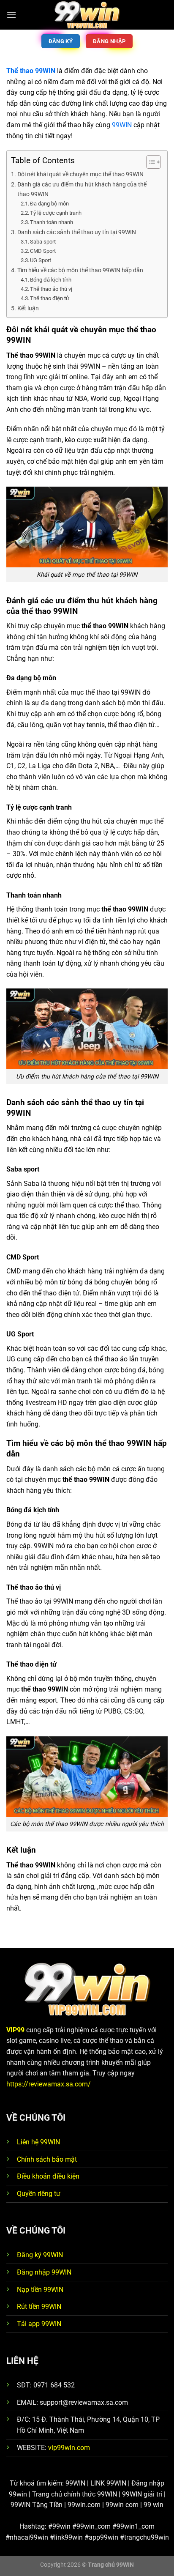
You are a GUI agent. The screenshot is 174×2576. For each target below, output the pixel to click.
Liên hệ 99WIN (38, 2142)
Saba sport (43, 242)
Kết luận (28, 308)
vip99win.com (69, 2448)
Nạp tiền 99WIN (40, 2290)
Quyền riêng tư (39, 2194)
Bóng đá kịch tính (51, 280)
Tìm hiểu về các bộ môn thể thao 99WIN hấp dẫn (80, 270)
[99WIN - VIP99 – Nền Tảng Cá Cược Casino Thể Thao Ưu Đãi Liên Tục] (87, 15)
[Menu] (11, 15)
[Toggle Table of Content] (149, 162)
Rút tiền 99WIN (39, 2306)
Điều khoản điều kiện (48, 2176)
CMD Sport (43, 251)
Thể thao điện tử (50, 298)
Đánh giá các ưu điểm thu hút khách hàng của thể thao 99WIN (82, 189)
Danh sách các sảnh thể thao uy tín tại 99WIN (77, 232)
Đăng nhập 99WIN (44, 2272)
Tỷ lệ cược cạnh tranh (56, 213)
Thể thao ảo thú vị (51, 289)
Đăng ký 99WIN (40, 2255)
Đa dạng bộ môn (49, 204)
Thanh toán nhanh (52, 222)
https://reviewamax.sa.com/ (49, 2084)
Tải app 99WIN (39, 2324)
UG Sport (41, 260)
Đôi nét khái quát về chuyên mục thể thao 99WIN (81, 174)
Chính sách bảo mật (47, 2159)
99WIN (122, 125)
